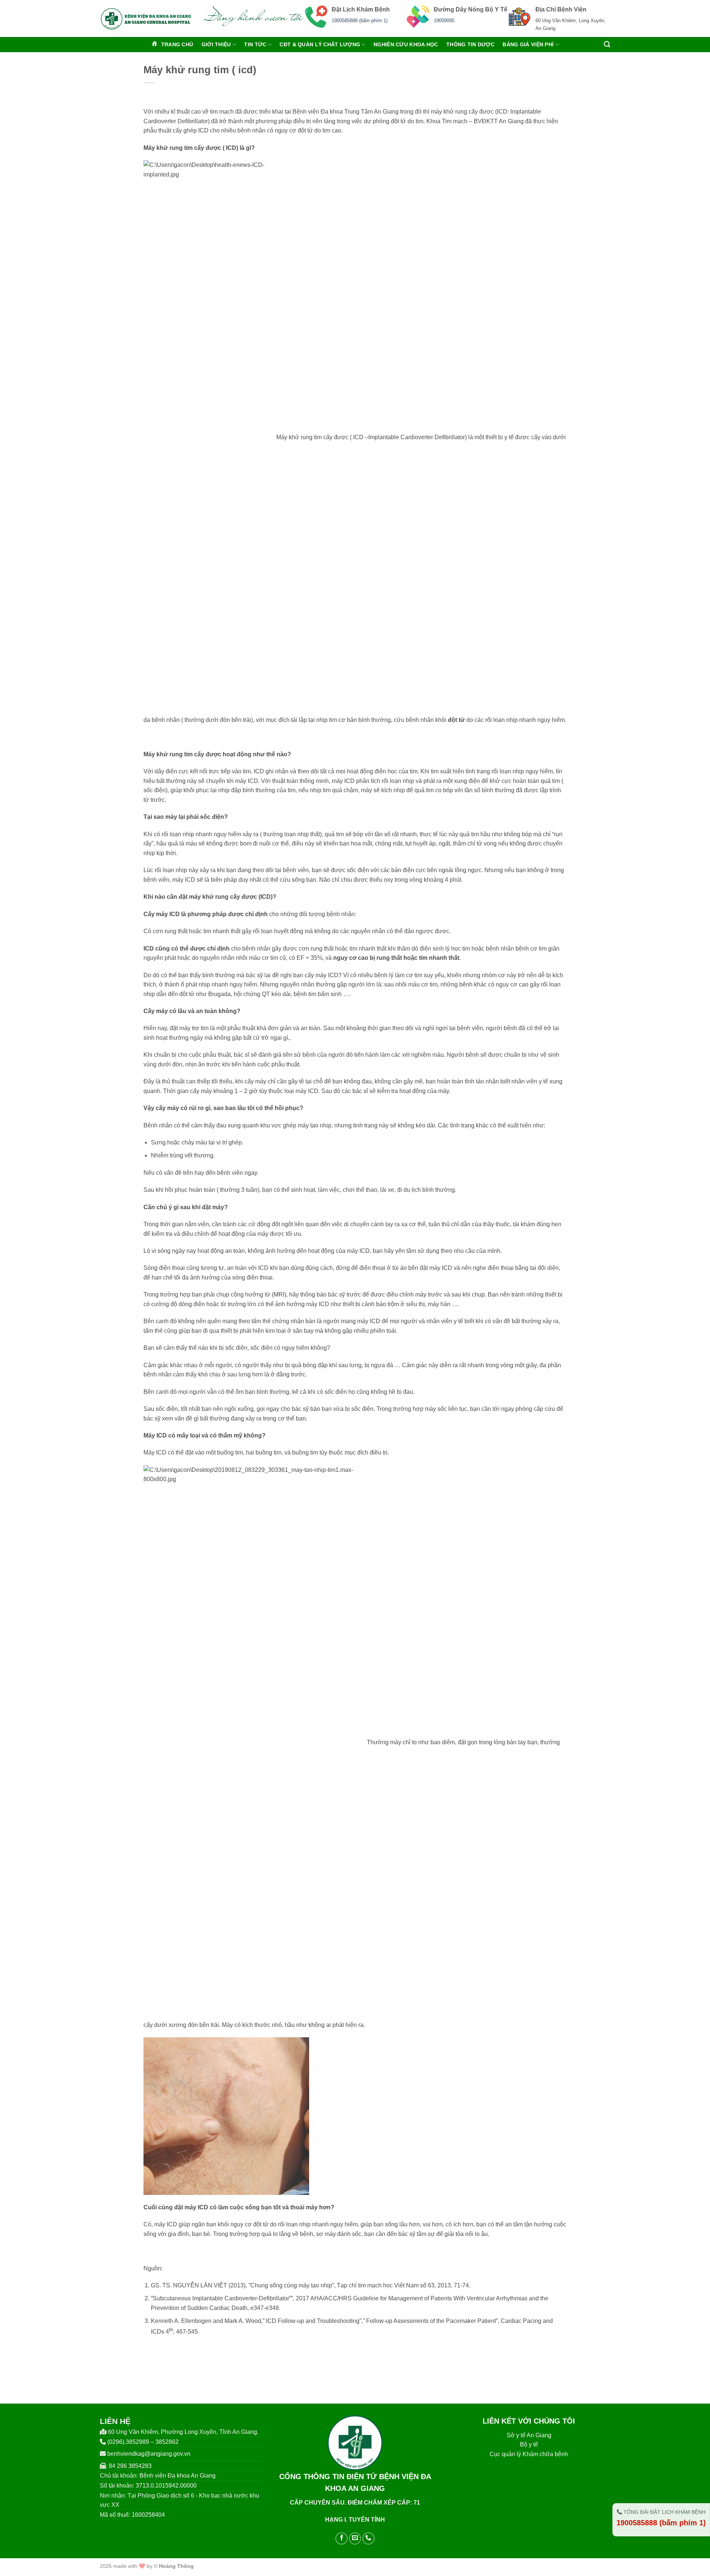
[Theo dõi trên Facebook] (342, 2538)
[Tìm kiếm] (607, 45)
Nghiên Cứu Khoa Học (406, 44)
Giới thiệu (216, 44)
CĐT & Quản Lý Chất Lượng (320, 44)
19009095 (444, 21)
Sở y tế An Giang (529, 2435)
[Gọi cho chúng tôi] (368, 2538)
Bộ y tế (529, 2444)
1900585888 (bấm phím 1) (360, 21)
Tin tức (255, 44)
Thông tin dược (470, 44)
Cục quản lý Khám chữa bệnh (529, 2454)
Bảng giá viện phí (528, 44)
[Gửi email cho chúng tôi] (355, 2538)
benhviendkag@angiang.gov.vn (149, 2454)
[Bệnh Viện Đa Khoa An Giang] (146, 19)
